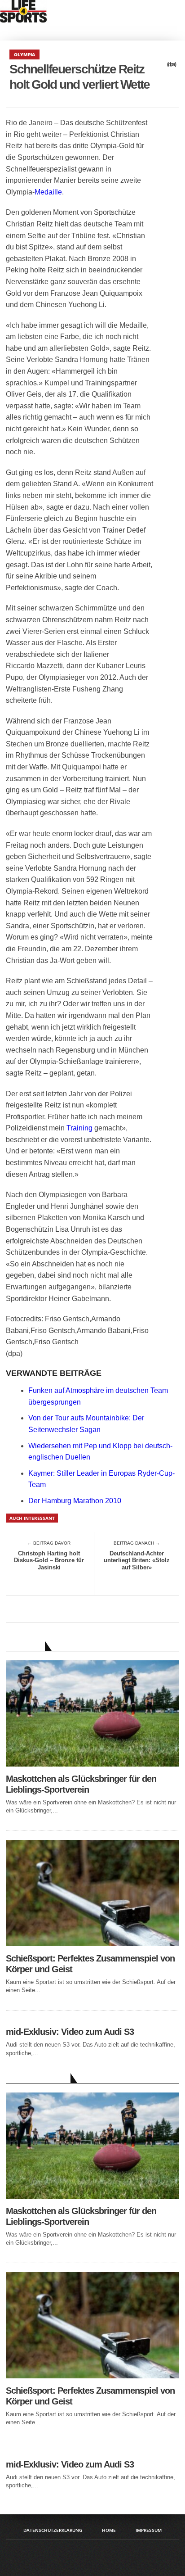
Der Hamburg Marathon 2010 (75, 1501)
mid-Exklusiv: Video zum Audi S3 (70, 2032)
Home (109, 2530)
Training (79, 1128)
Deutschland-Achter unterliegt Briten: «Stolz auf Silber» (137, 1560)
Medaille (48, 192)
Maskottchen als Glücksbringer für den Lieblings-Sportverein (81, 1784)
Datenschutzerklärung (53, 2530)
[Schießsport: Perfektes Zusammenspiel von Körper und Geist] (92, 1944)
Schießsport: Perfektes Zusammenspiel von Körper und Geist (90, 1964)
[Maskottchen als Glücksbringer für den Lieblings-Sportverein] (92, 1764)
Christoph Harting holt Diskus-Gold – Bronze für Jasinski (49, 1560)
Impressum (149, 2530)
